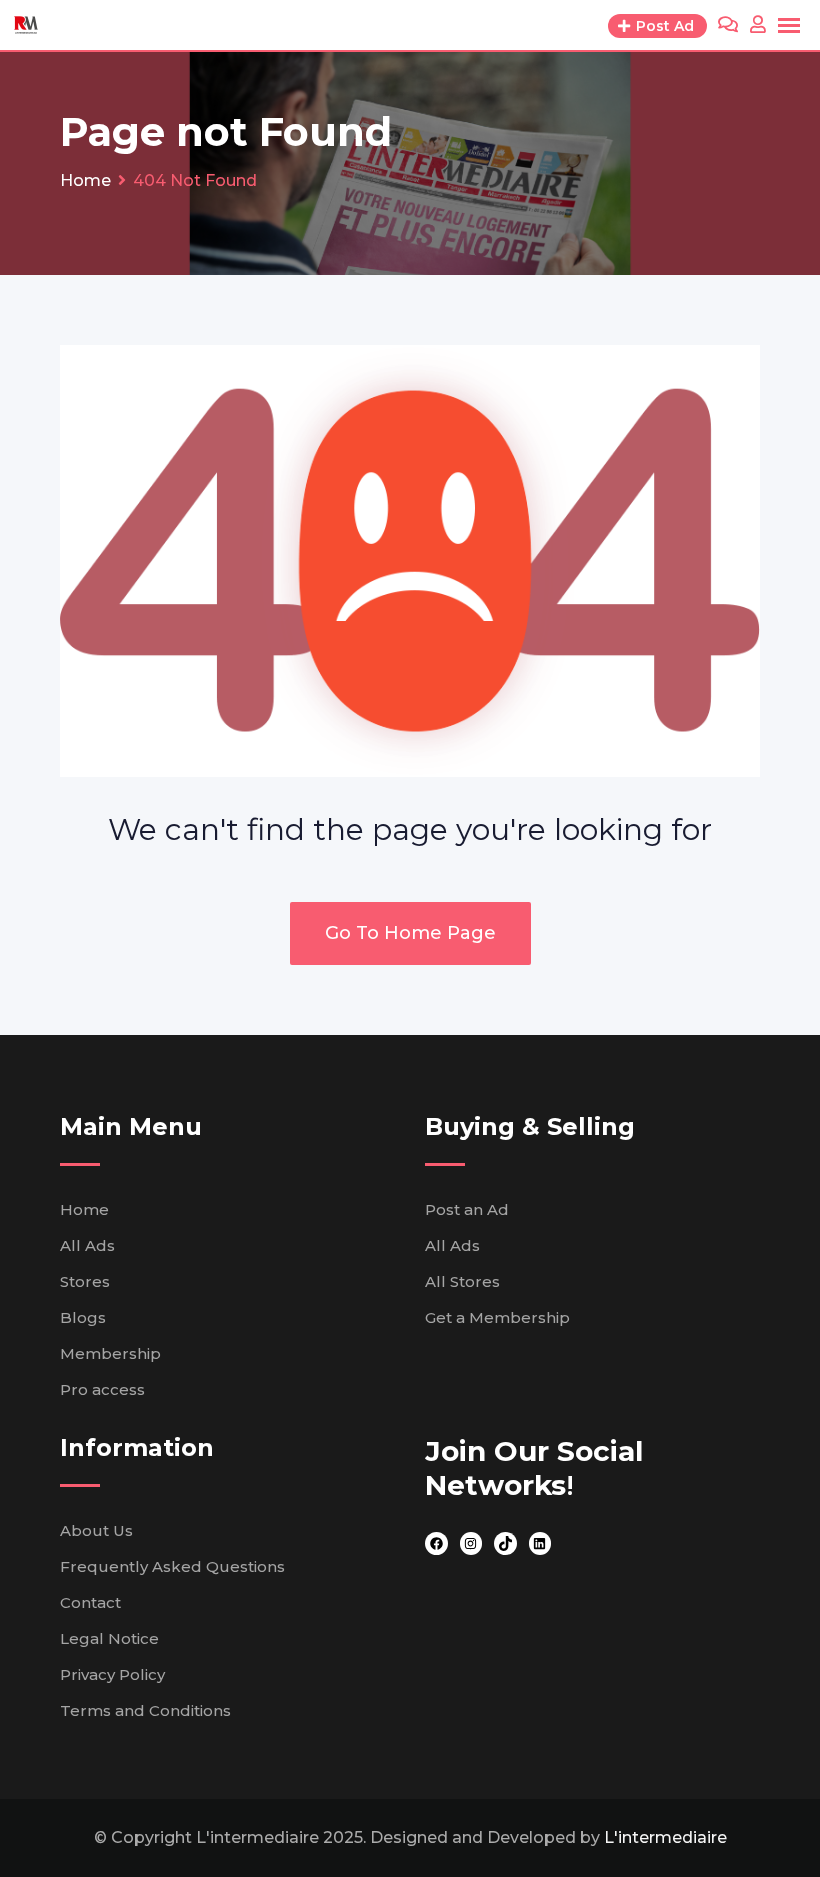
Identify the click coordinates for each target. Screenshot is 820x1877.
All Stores (462, 1281)
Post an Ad (467, 1209)
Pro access (102, 1389)
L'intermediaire (665, 1837)
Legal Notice (109, 1638)
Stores (85, 1281)
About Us (96, 1530)
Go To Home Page (410, 933)
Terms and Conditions (145, 1710)
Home (84, 1209)
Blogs (83, 1317)
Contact (90, 1602)
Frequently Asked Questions (172, 1566)
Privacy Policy (112, 1674)
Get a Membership (497, 1317)
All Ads (87, 1245)
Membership (110, 1353)
